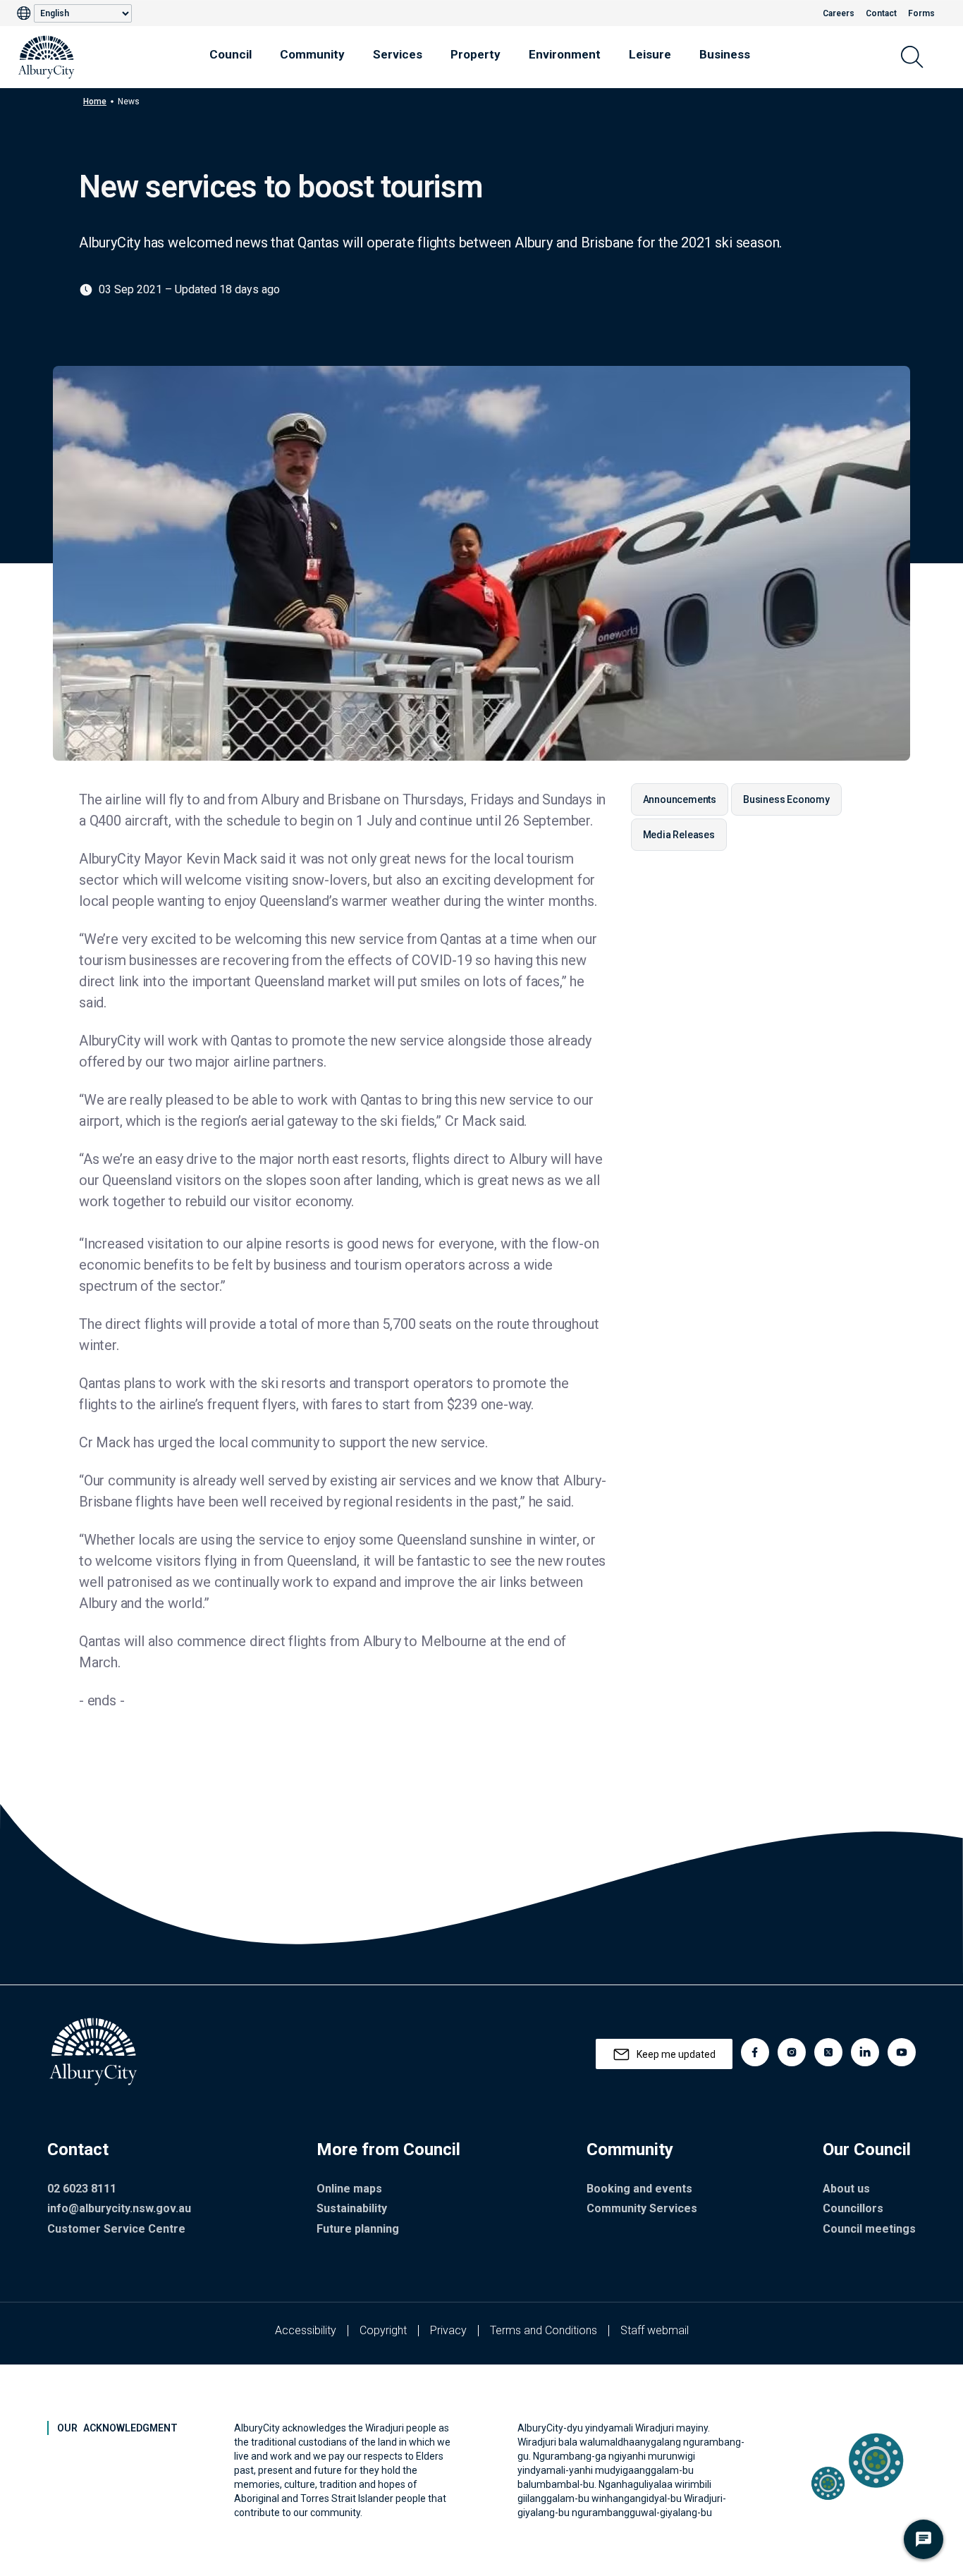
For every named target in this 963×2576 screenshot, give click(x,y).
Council (231, 54)
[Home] (47, 57)
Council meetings (869, 2229)
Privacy (448, 2330)
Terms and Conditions (544, 2330)
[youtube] (902, 2052)
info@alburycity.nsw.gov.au (119, 2208)
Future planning (358, 2229)
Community (312, 54)
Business (725, 54)
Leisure (650, 54)
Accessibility (306, 2330)
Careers (839, 13)
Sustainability (352, 2208)
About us (846, 2189)
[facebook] (755, 2052)
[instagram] (792, 2052)
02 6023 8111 (82, 2189)
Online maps (349, 2189)
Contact (881, 13)
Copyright (383, 2330)
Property (476, 54)
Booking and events (639, 2189)
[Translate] (25, 13)
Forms (921, 13)
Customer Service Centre (116, 2229)
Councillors (853, 2208)
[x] (828, 2052)
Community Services (642, 2208)
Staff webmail (655, 2330)
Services (398, 54)
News (129, 102)
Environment (565, 54)
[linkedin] (865, 2052)
